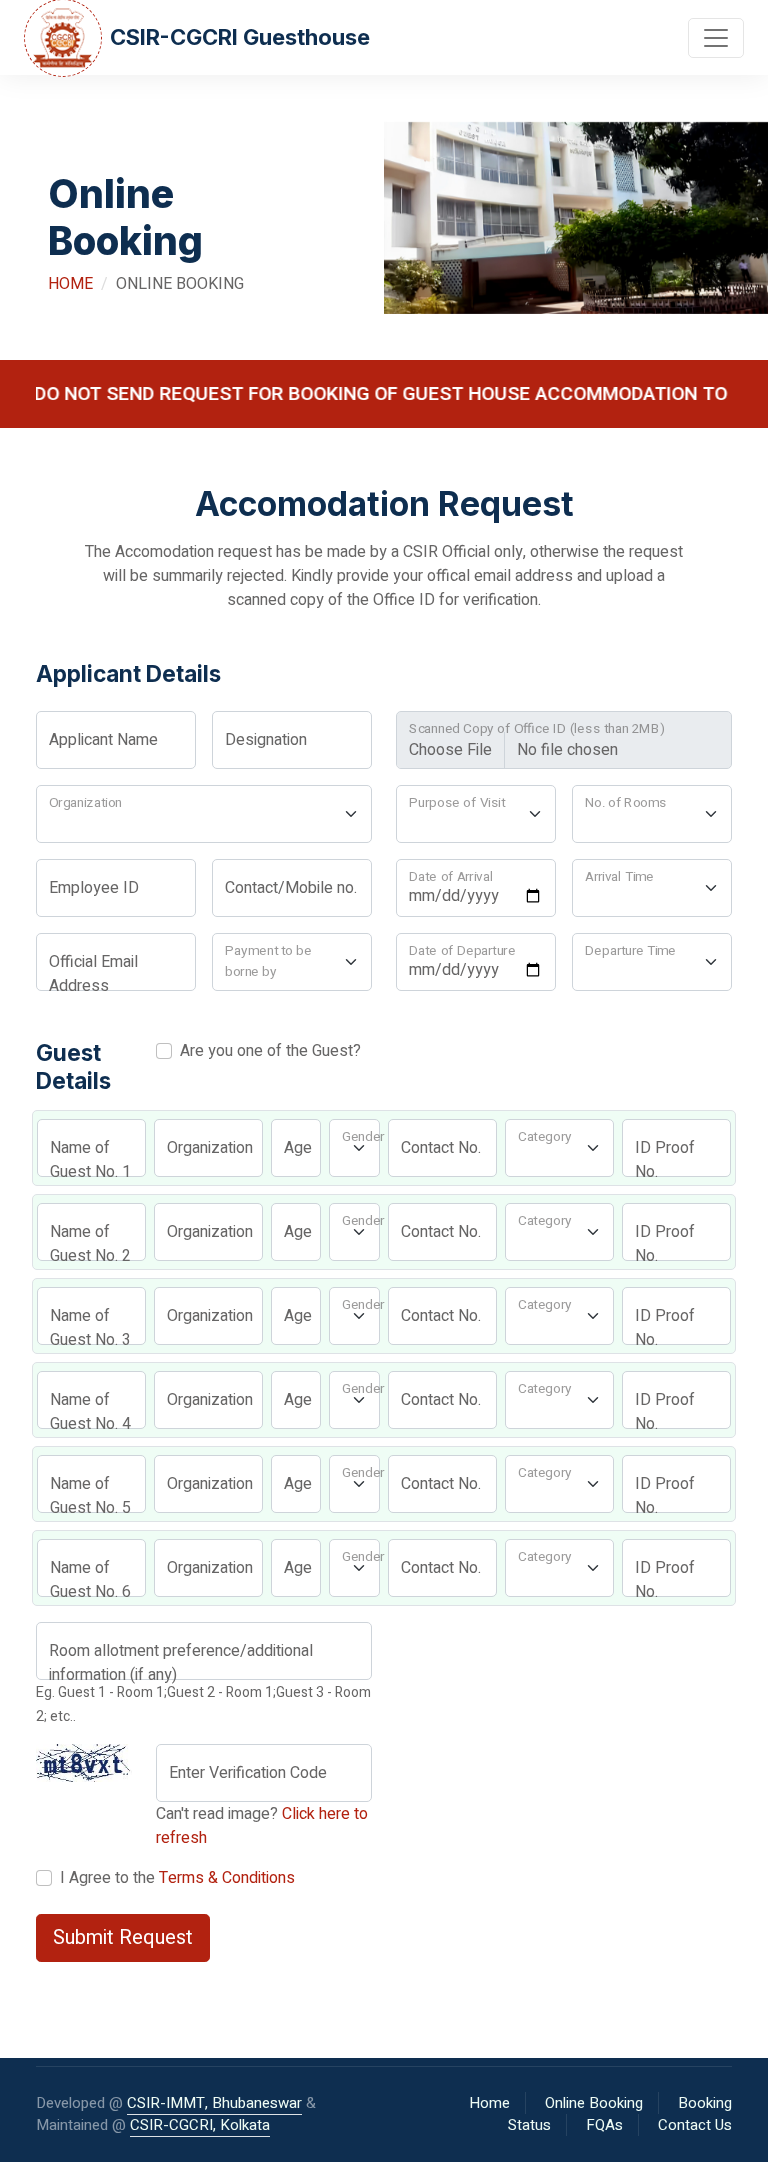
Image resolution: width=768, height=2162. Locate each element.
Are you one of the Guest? (266, 1051)
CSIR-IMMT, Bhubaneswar (214, 2103)
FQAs (604, 2125)
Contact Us (695, 2125)
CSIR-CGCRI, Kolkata (200, 2125)
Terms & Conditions (227, 1878)
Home (70, 284)
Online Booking (594, 2103)
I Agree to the (173, 1878)
